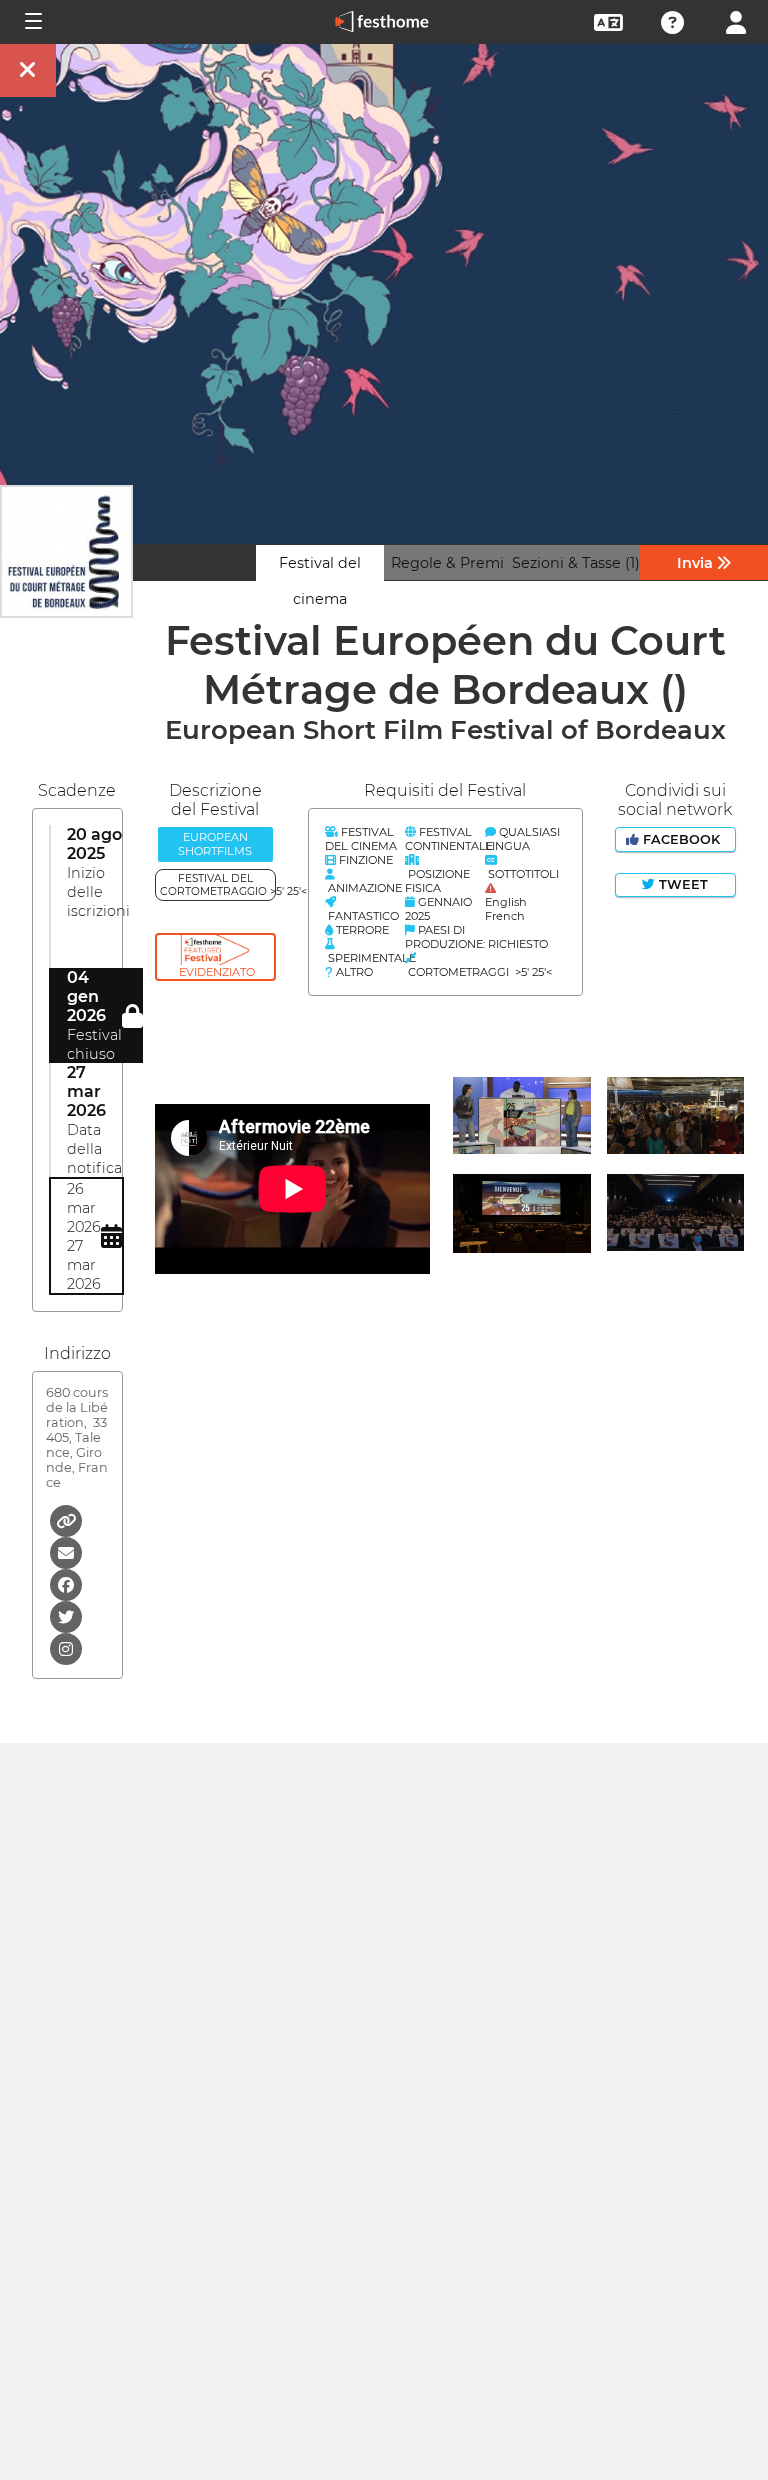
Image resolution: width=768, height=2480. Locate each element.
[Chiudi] (28, 70)
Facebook (681, 839)
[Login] (736, 20)
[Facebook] (66, 1583)
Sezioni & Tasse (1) (576, 563)
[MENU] (32, 22)
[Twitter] (66, 1615)
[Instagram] (66, 1647)
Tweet (681, 884)
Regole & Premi (447, 563)
